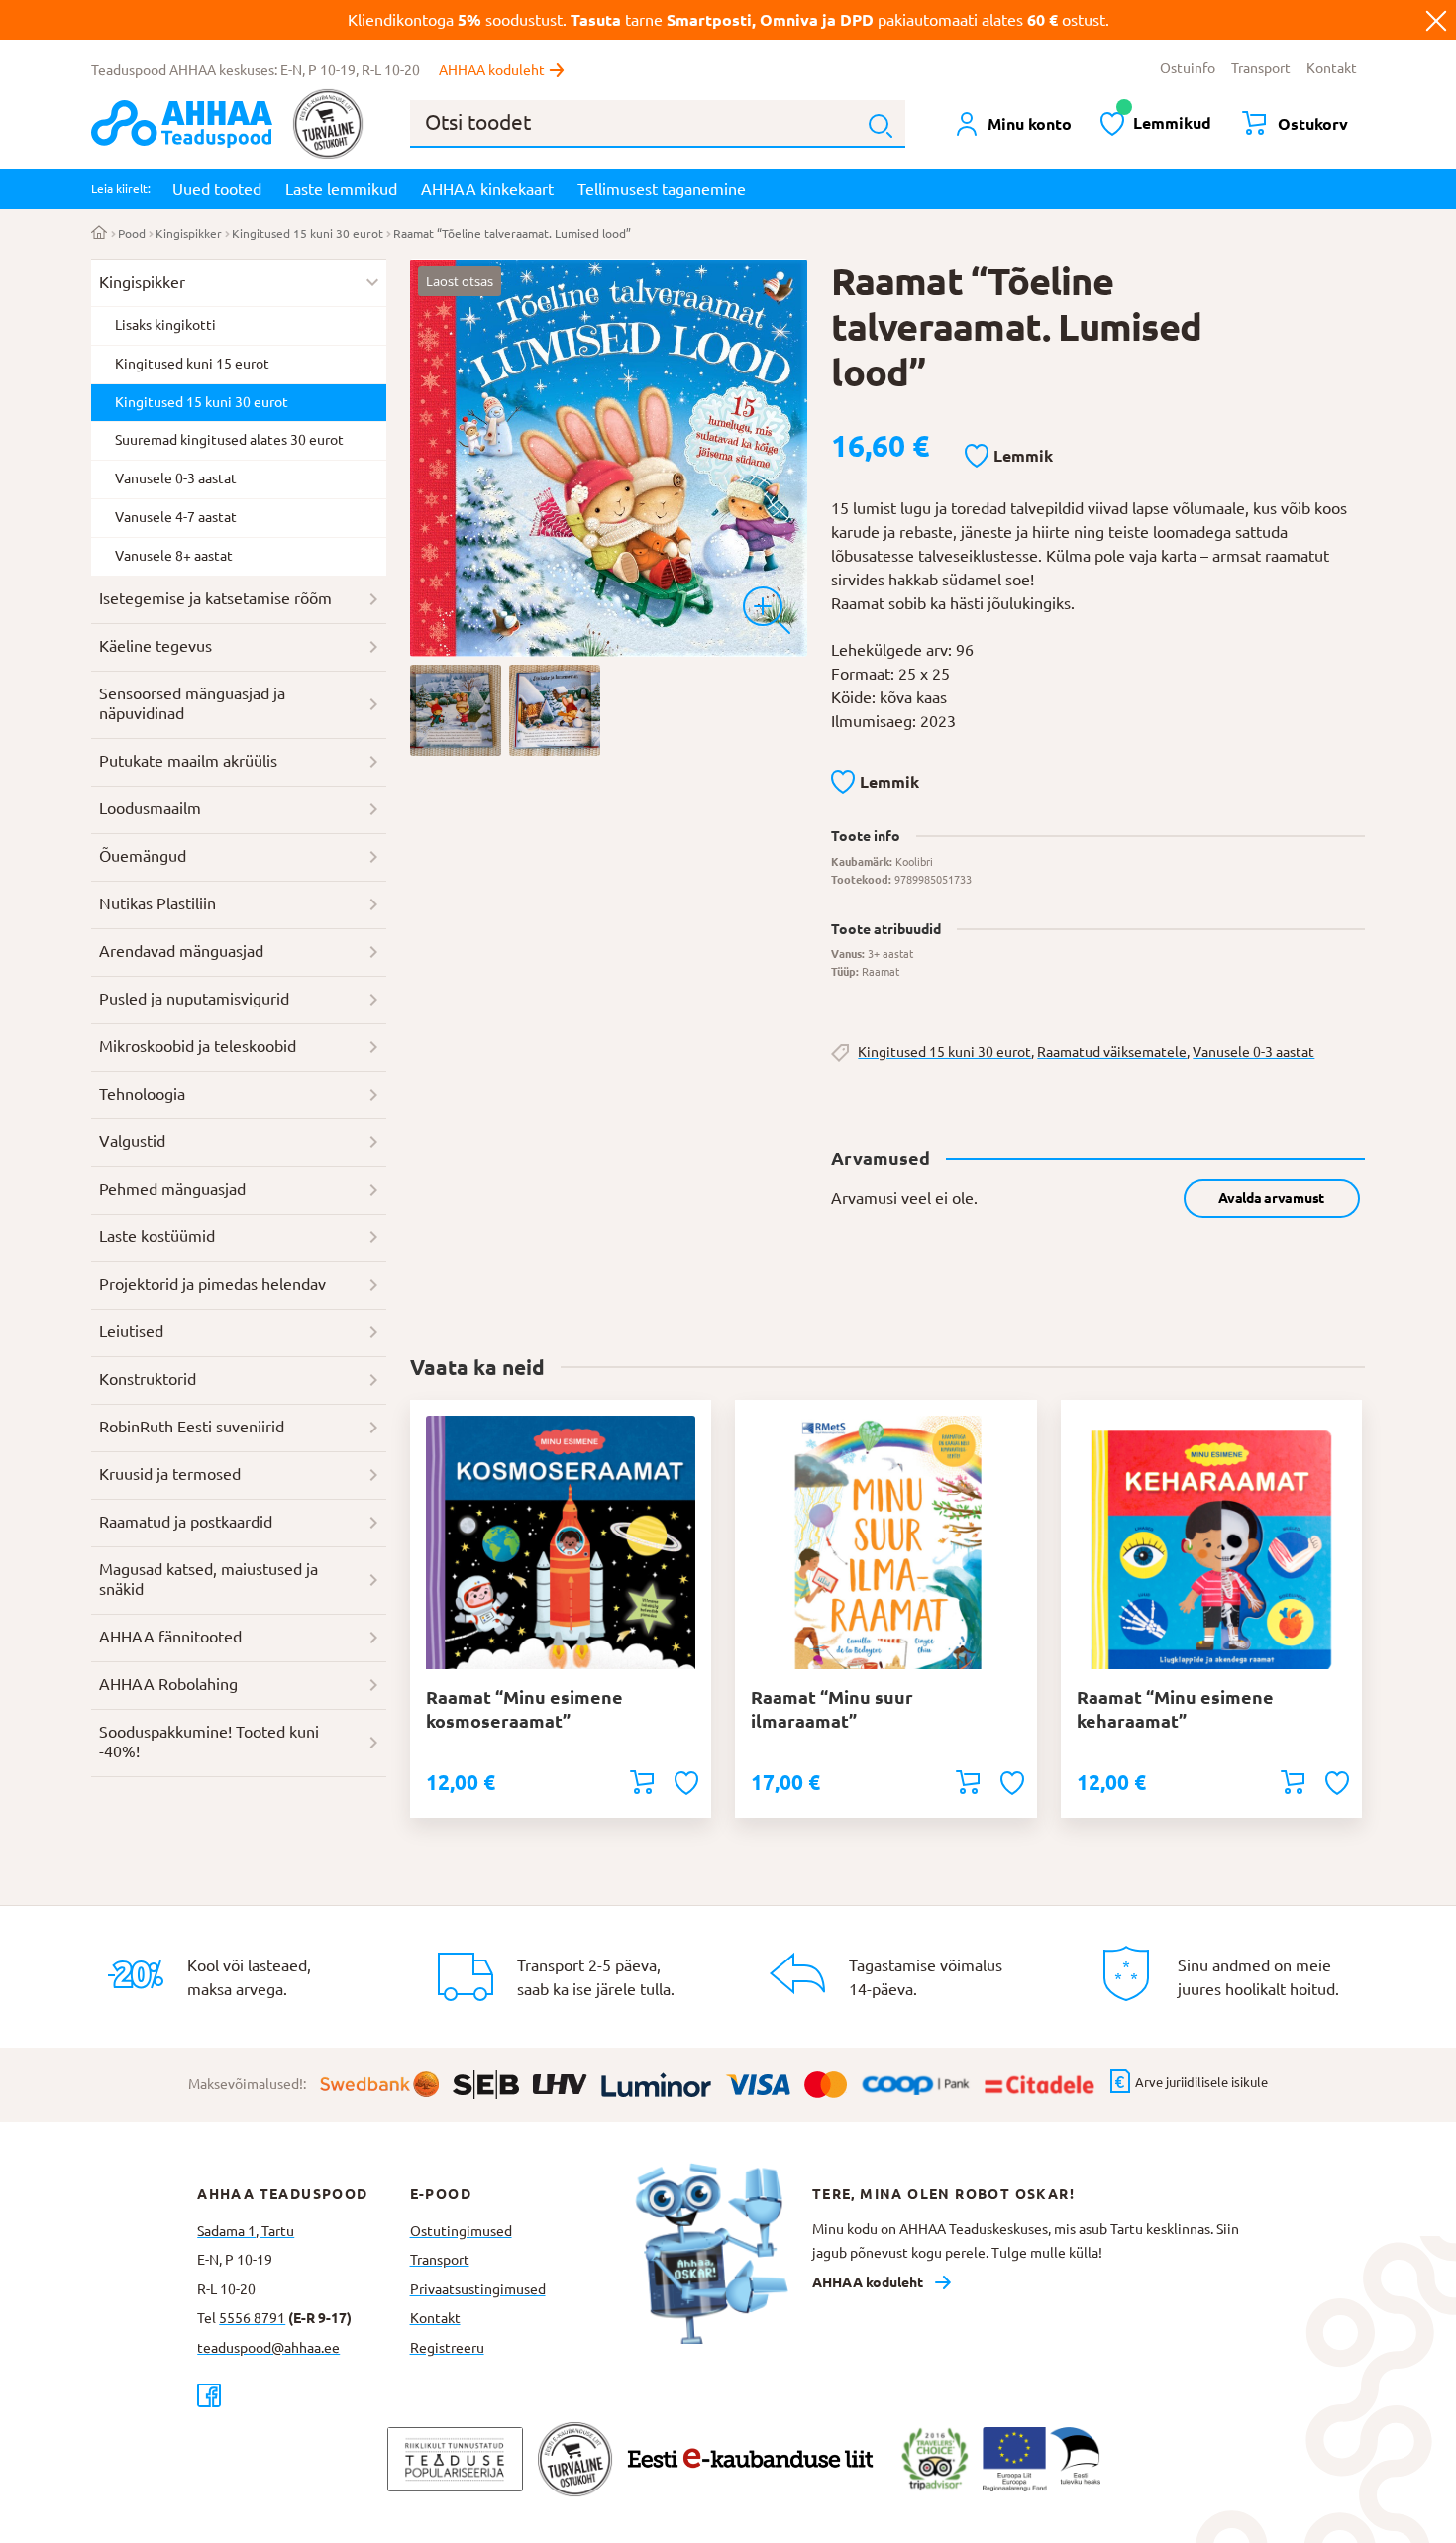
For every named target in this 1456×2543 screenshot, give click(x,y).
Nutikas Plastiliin (157, 903)
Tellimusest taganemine (662, 189)
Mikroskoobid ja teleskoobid (198, 1046)
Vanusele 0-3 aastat (1253, 1052)
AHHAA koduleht (492, 70)
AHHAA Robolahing (168, 1684)
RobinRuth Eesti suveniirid (192, 1427)
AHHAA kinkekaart (487, 189)
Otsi (881, 126)
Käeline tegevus (156, 646)
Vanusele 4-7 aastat (176, 517)
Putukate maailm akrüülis (188, 761)
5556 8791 (252, 2318)
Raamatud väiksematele (1112, 1052)
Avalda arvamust (1271, 1198)
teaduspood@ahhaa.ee (268, 2348)
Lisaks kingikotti (165, 325)
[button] (1009, 457)
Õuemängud (143, 856)
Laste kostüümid (157, 1236)
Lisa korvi (642, 1782)
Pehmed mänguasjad (172, 1189)
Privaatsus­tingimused (478, 2289)
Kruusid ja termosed (170, 1474)
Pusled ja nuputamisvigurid (194, 999)
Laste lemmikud (341, 189)
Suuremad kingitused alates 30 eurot (229, 440)
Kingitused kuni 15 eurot (192, 364)
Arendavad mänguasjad (181, 951)
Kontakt (1332, 68)
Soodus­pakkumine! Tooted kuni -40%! (209, 1742)
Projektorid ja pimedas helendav (212, 1284)
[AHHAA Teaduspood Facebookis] (303, 2395)
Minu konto (1030, 124)
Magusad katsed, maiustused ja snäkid (208, 1579)
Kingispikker (189, 233)
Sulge (1436, 20)
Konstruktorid (148, 1379)
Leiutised (131, 1331)
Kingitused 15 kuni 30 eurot (308, 233)
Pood (132, 233)
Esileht (100, 234)
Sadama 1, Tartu (246, 2231)
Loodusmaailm (150, 808)
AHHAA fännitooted (170, 1637)
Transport (1261, 68)
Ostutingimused (461, 2231)
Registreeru (447, 2348)
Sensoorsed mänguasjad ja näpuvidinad (192, 703)
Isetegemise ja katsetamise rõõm (215, 598)
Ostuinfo (1188, 68)
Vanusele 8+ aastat (174, 556)
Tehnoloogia (142, 1094)
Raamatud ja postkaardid (186, 1522)
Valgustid (132, 1141)
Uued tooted (217, 189)
